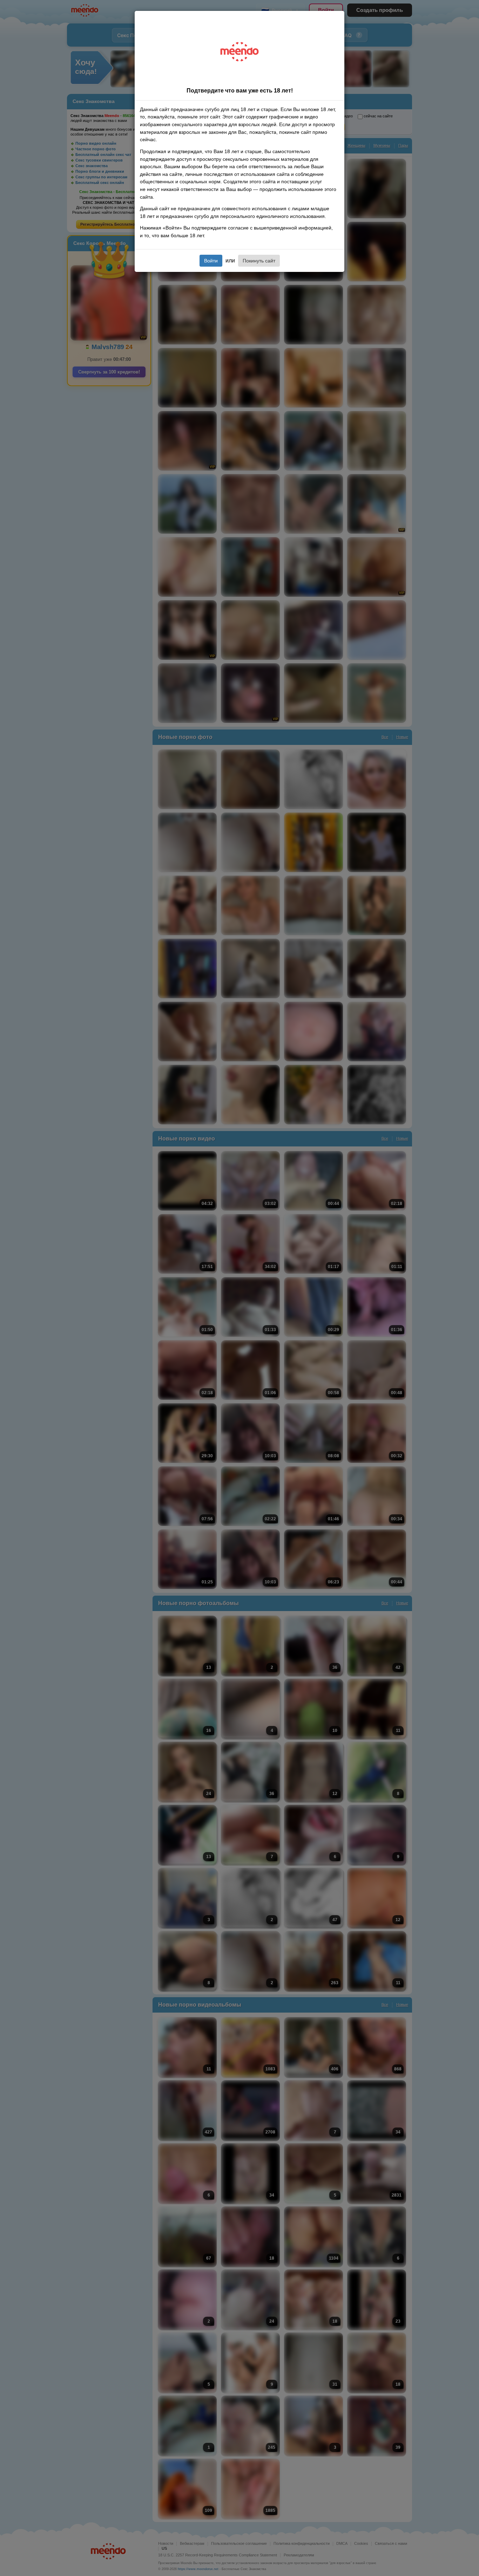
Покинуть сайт (259, 261)
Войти (211, 261)
